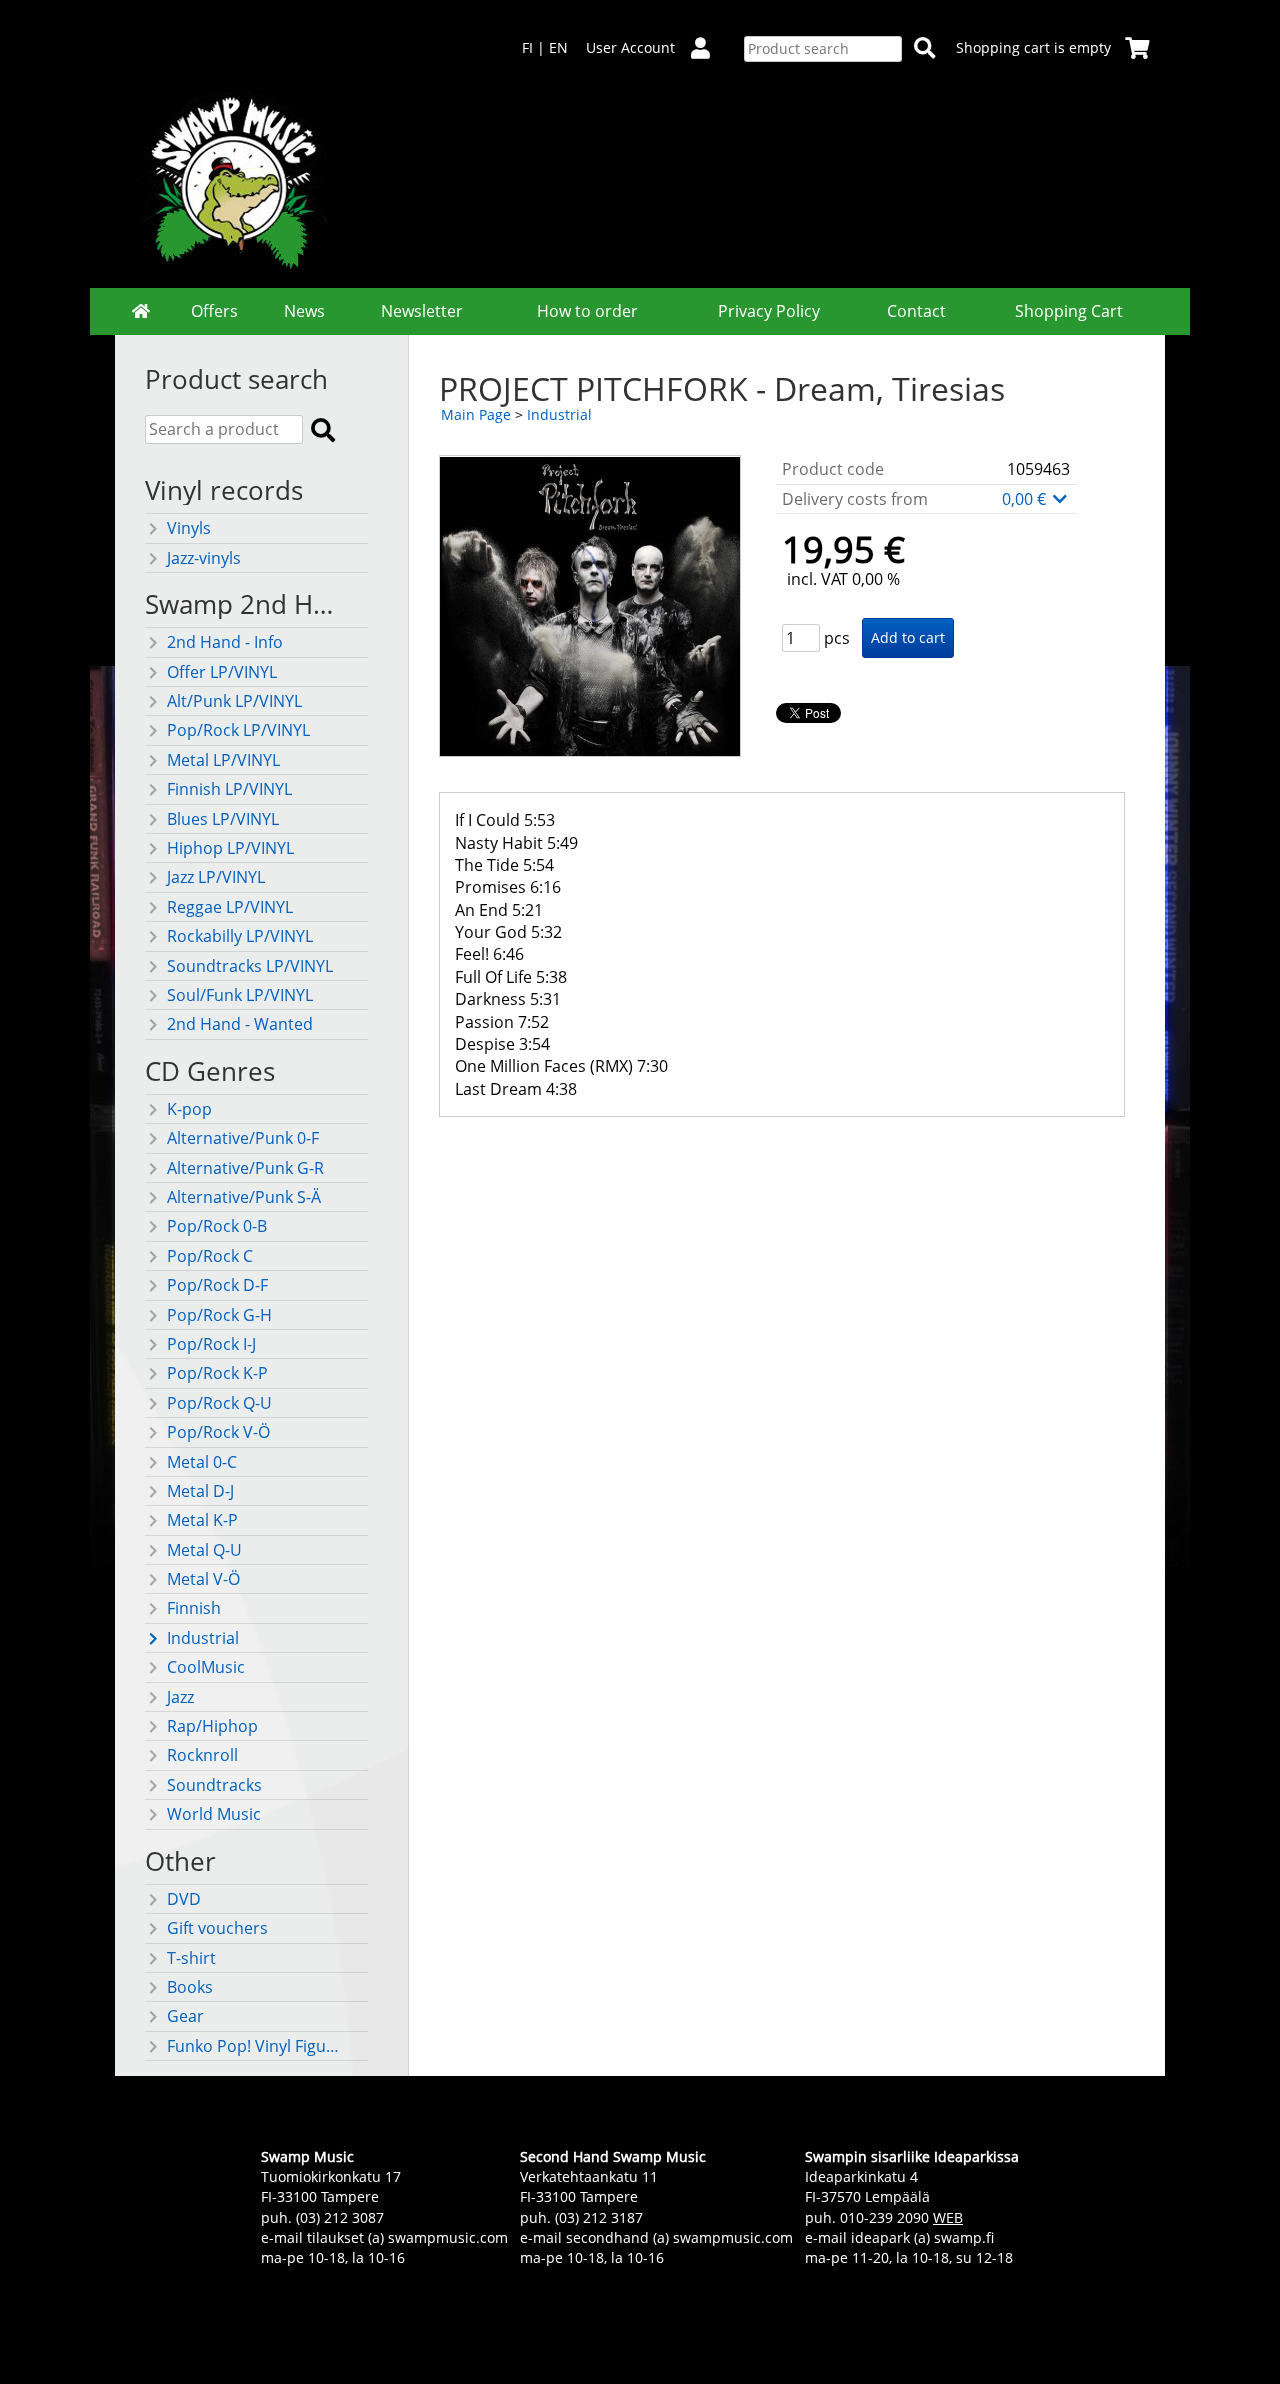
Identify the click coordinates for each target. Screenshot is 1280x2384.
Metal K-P (202, 1520)
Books (190, 1987)
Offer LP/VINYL (222, 672)
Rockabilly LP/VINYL (240, 936)
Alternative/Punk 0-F (243, 1138)
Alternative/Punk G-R (245, 1168)
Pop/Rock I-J (211, 1344)
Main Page (476, 414)
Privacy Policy (769, 311)
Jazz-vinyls (204, 558)
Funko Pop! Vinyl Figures (256, 2046)
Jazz (180, 1697)
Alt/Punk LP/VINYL (234, 701)
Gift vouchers (217, 1928)
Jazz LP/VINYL (216, 877)
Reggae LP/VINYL (230, 907)
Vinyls (189, 528)
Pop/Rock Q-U (219, 1403)
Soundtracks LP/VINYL (250, 966)
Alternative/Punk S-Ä (244, 1197)
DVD (184, 1899)
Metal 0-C (202, 1462)
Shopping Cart (1069, 311)
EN (558, 47)
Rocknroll (202, 1755)
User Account (630, 47)
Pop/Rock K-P (217, 1373)
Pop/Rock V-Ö (218, 1432)
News (304, 311)
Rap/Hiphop (212, 1726)
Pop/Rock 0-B (217, 1226)
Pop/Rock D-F (217, 1285)
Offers (214, 311)
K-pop (189, 1109)
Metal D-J (200, 1491)
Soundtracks (214, 1785)
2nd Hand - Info (225, 642)
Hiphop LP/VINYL (230, 848)
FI (527, 47)
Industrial (203, 1638)
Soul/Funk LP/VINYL (240, 995)
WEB (948, 2217)
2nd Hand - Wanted (240, 1024)
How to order (587, 311)
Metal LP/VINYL (223, 760)
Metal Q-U (204, 1550)
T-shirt (191, 1958)
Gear (185, 2016)
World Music (214, 1814)
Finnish (194, 1608)
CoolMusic (206, 1667)
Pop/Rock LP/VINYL (238, 730)
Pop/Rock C (210, 1256)
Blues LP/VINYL (223, 819)
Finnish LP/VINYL (229, 789)
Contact (916, 311)
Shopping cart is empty (1033, 47)
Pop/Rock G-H (219, 1315)
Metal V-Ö (203, 1579)
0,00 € (1026, 499)
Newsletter (422, 311)
